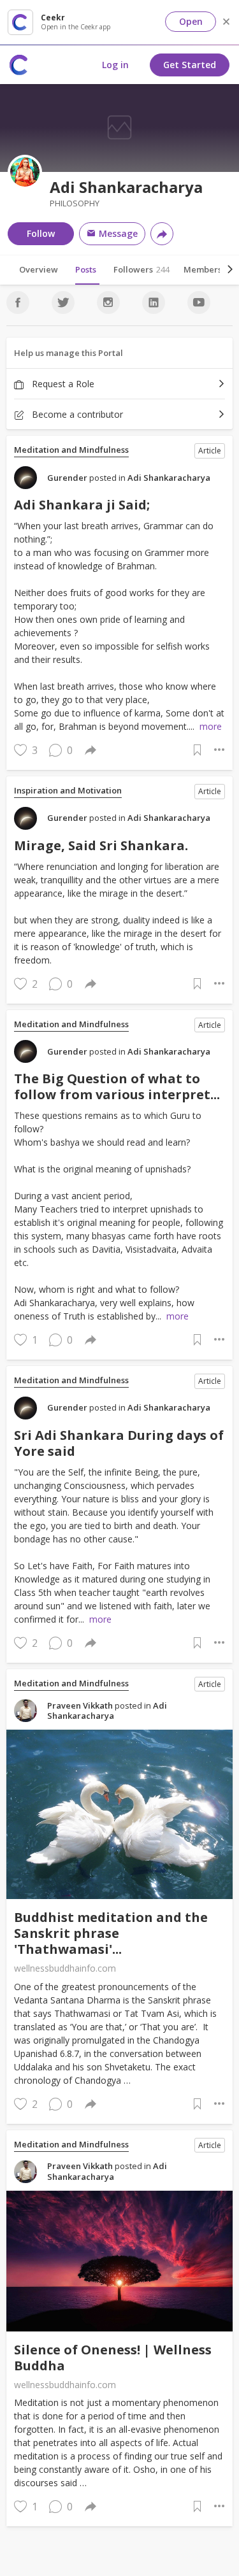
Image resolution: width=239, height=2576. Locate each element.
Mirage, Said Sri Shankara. (101, 845)
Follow (41, 233)
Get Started (190, 65)
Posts (86, 269)
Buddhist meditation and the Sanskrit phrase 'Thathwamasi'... (111, 1933)
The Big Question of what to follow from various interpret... (117, 1086)
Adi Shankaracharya (169, 478)
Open (191, 21)
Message (117, 233)
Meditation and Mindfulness (71, 450)
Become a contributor (76, 414)
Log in (115, 65)
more (211, 726)
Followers (141, 269)
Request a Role (62, 384)
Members (206, 269)
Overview (39, 269)
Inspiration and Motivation (68, 791)
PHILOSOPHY (75, 203)
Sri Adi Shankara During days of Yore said (119, 1443)
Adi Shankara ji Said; (82, 505)
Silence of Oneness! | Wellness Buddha (113, 2358)
